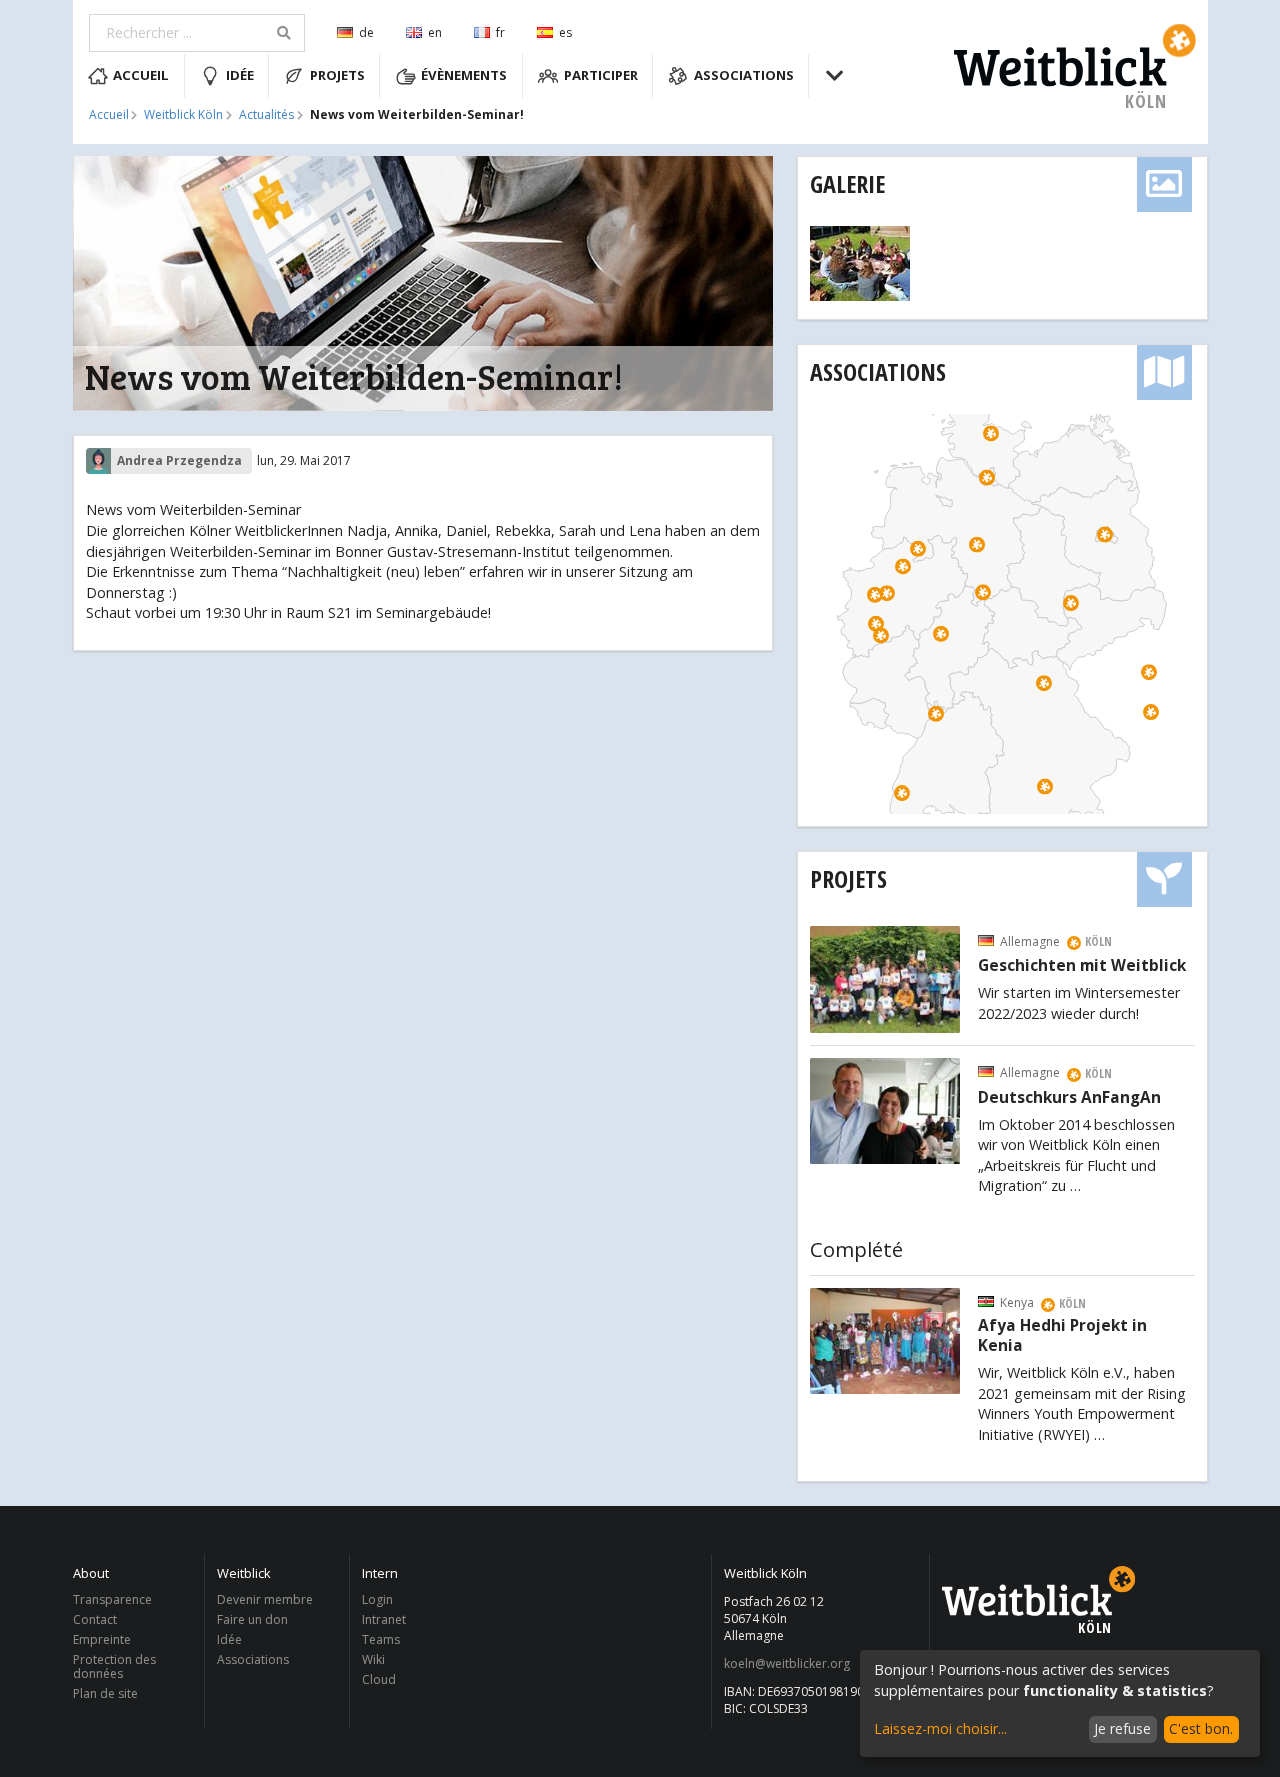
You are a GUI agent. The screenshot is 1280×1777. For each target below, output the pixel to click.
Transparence (112, 1600)
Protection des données (114, 1666)
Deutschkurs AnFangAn (1069, 1098)
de (366, 32)
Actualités (266, 115)
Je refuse (1122, 1728)
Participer (601, 75)
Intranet (384, 1619)
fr (500, 32)
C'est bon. (1201, 1728)
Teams (381, 1639)
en (435, 32)
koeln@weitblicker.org (787, 1664)
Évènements (464, 75)
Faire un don (252, 1619)
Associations (744, 75)
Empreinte (102, 1639)
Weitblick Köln (183, 115)
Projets (337, 75)
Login (377, 1600)
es (565, 32)
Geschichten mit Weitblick (1082, 966)
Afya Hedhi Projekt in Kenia (1062, 1336)
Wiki (373, 1659)
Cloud (379, 1679)
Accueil (141, 75)
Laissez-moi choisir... (940, 1728)
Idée (240, 75)
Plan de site (105, 1693)
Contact (95, 1619)
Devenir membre (265, 1600)
